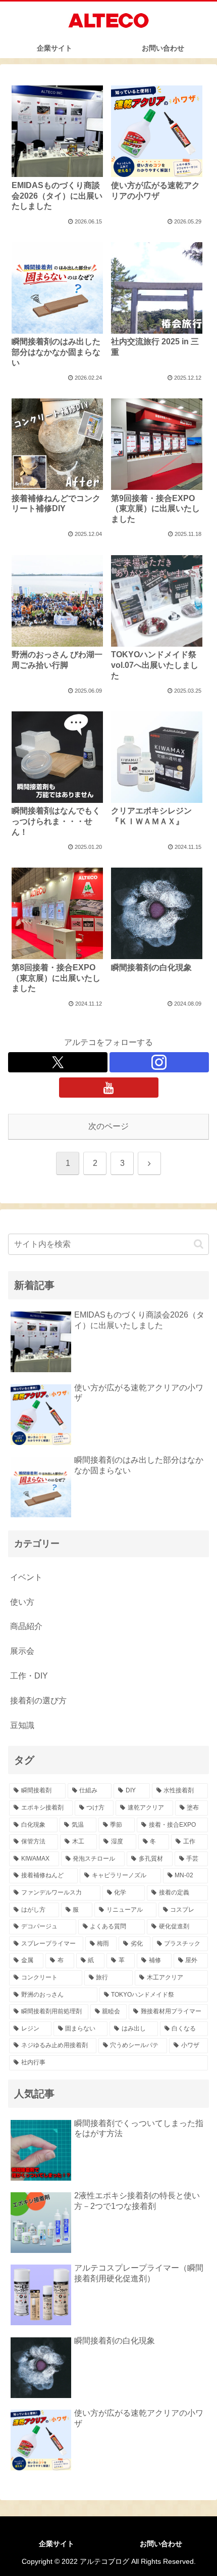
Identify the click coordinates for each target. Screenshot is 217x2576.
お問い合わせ (161, 2544)
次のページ (108, 1126)
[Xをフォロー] (58, 1062)
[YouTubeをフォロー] (109, 1088)
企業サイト (57, 2544)
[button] (199, 1244)
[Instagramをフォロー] (159, 1062)
